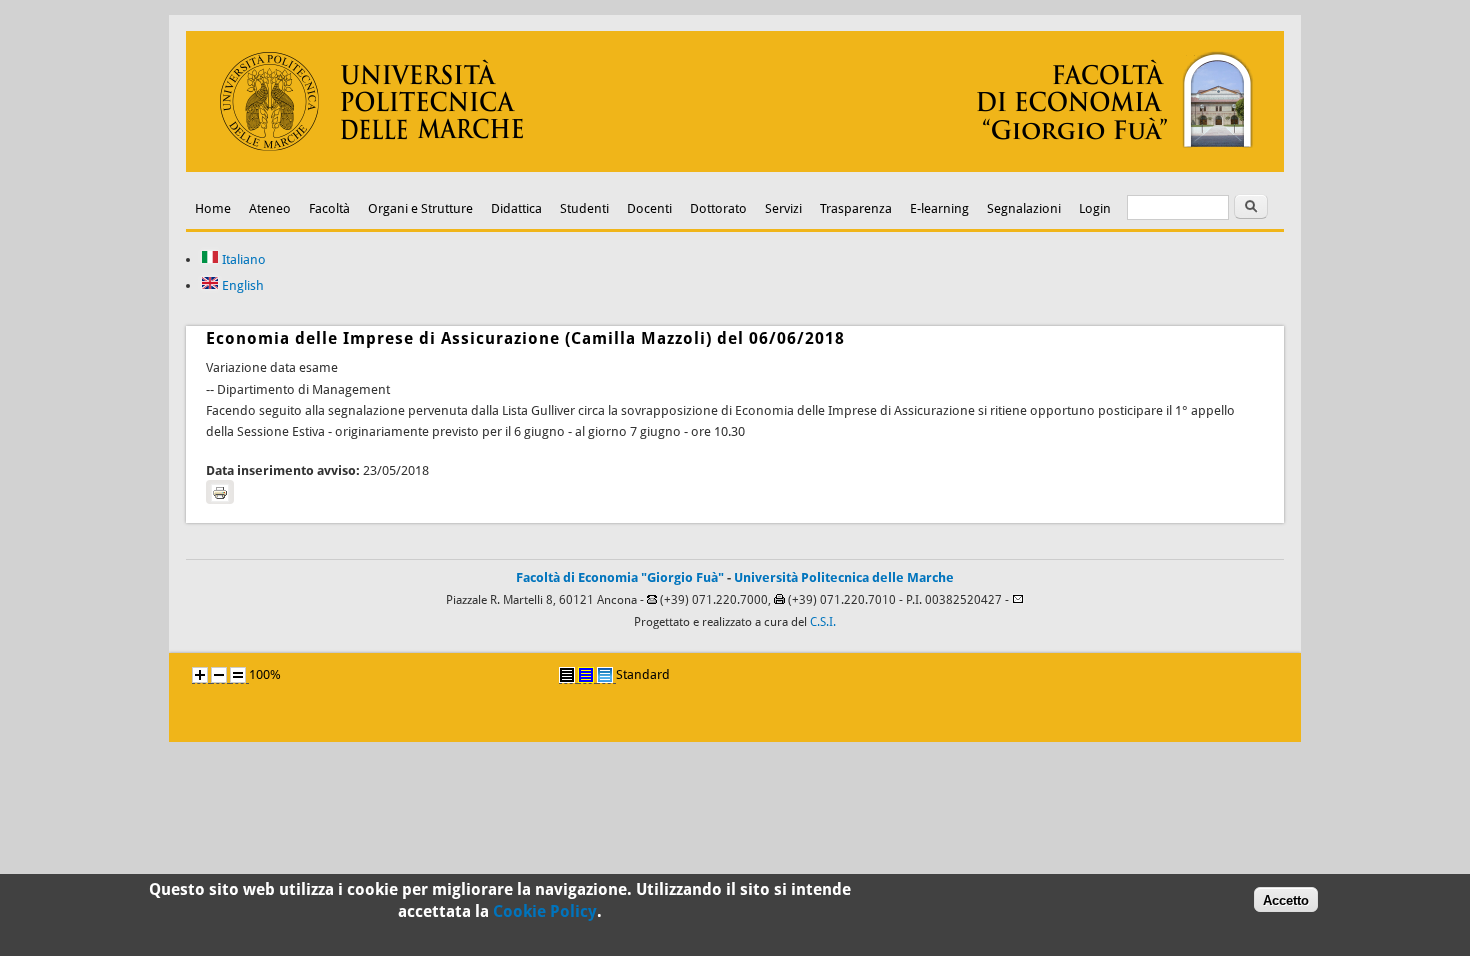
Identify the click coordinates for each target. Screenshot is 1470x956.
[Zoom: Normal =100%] (238, 675)
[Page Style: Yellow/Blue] (586, 675)
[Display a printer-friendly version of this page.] (220, 492)
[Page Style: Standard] (605, 675)
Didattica (516, 208)
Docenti (649, 208)
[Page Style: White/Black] (567, 675)
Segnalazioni (1024, 208)
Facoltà (329, 208)
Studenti (584, 208)
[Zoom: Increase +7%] (200, 675)
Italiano (242, 259)
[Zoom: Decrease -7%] (219, 675)
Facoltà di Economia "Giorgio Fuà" (620, 577)
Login (1095, 208)
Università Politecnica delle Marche (844, 577)
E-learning (939, 208)
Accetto (1286, 899)
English (241, 285)
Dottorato (718, 208)
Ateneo (270, 208)
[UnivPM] (735, 167)
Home (213, 208)
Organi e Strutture (420, 208)
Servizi (783, 208)
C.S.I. (823, 622)
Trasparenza (856, 208)
